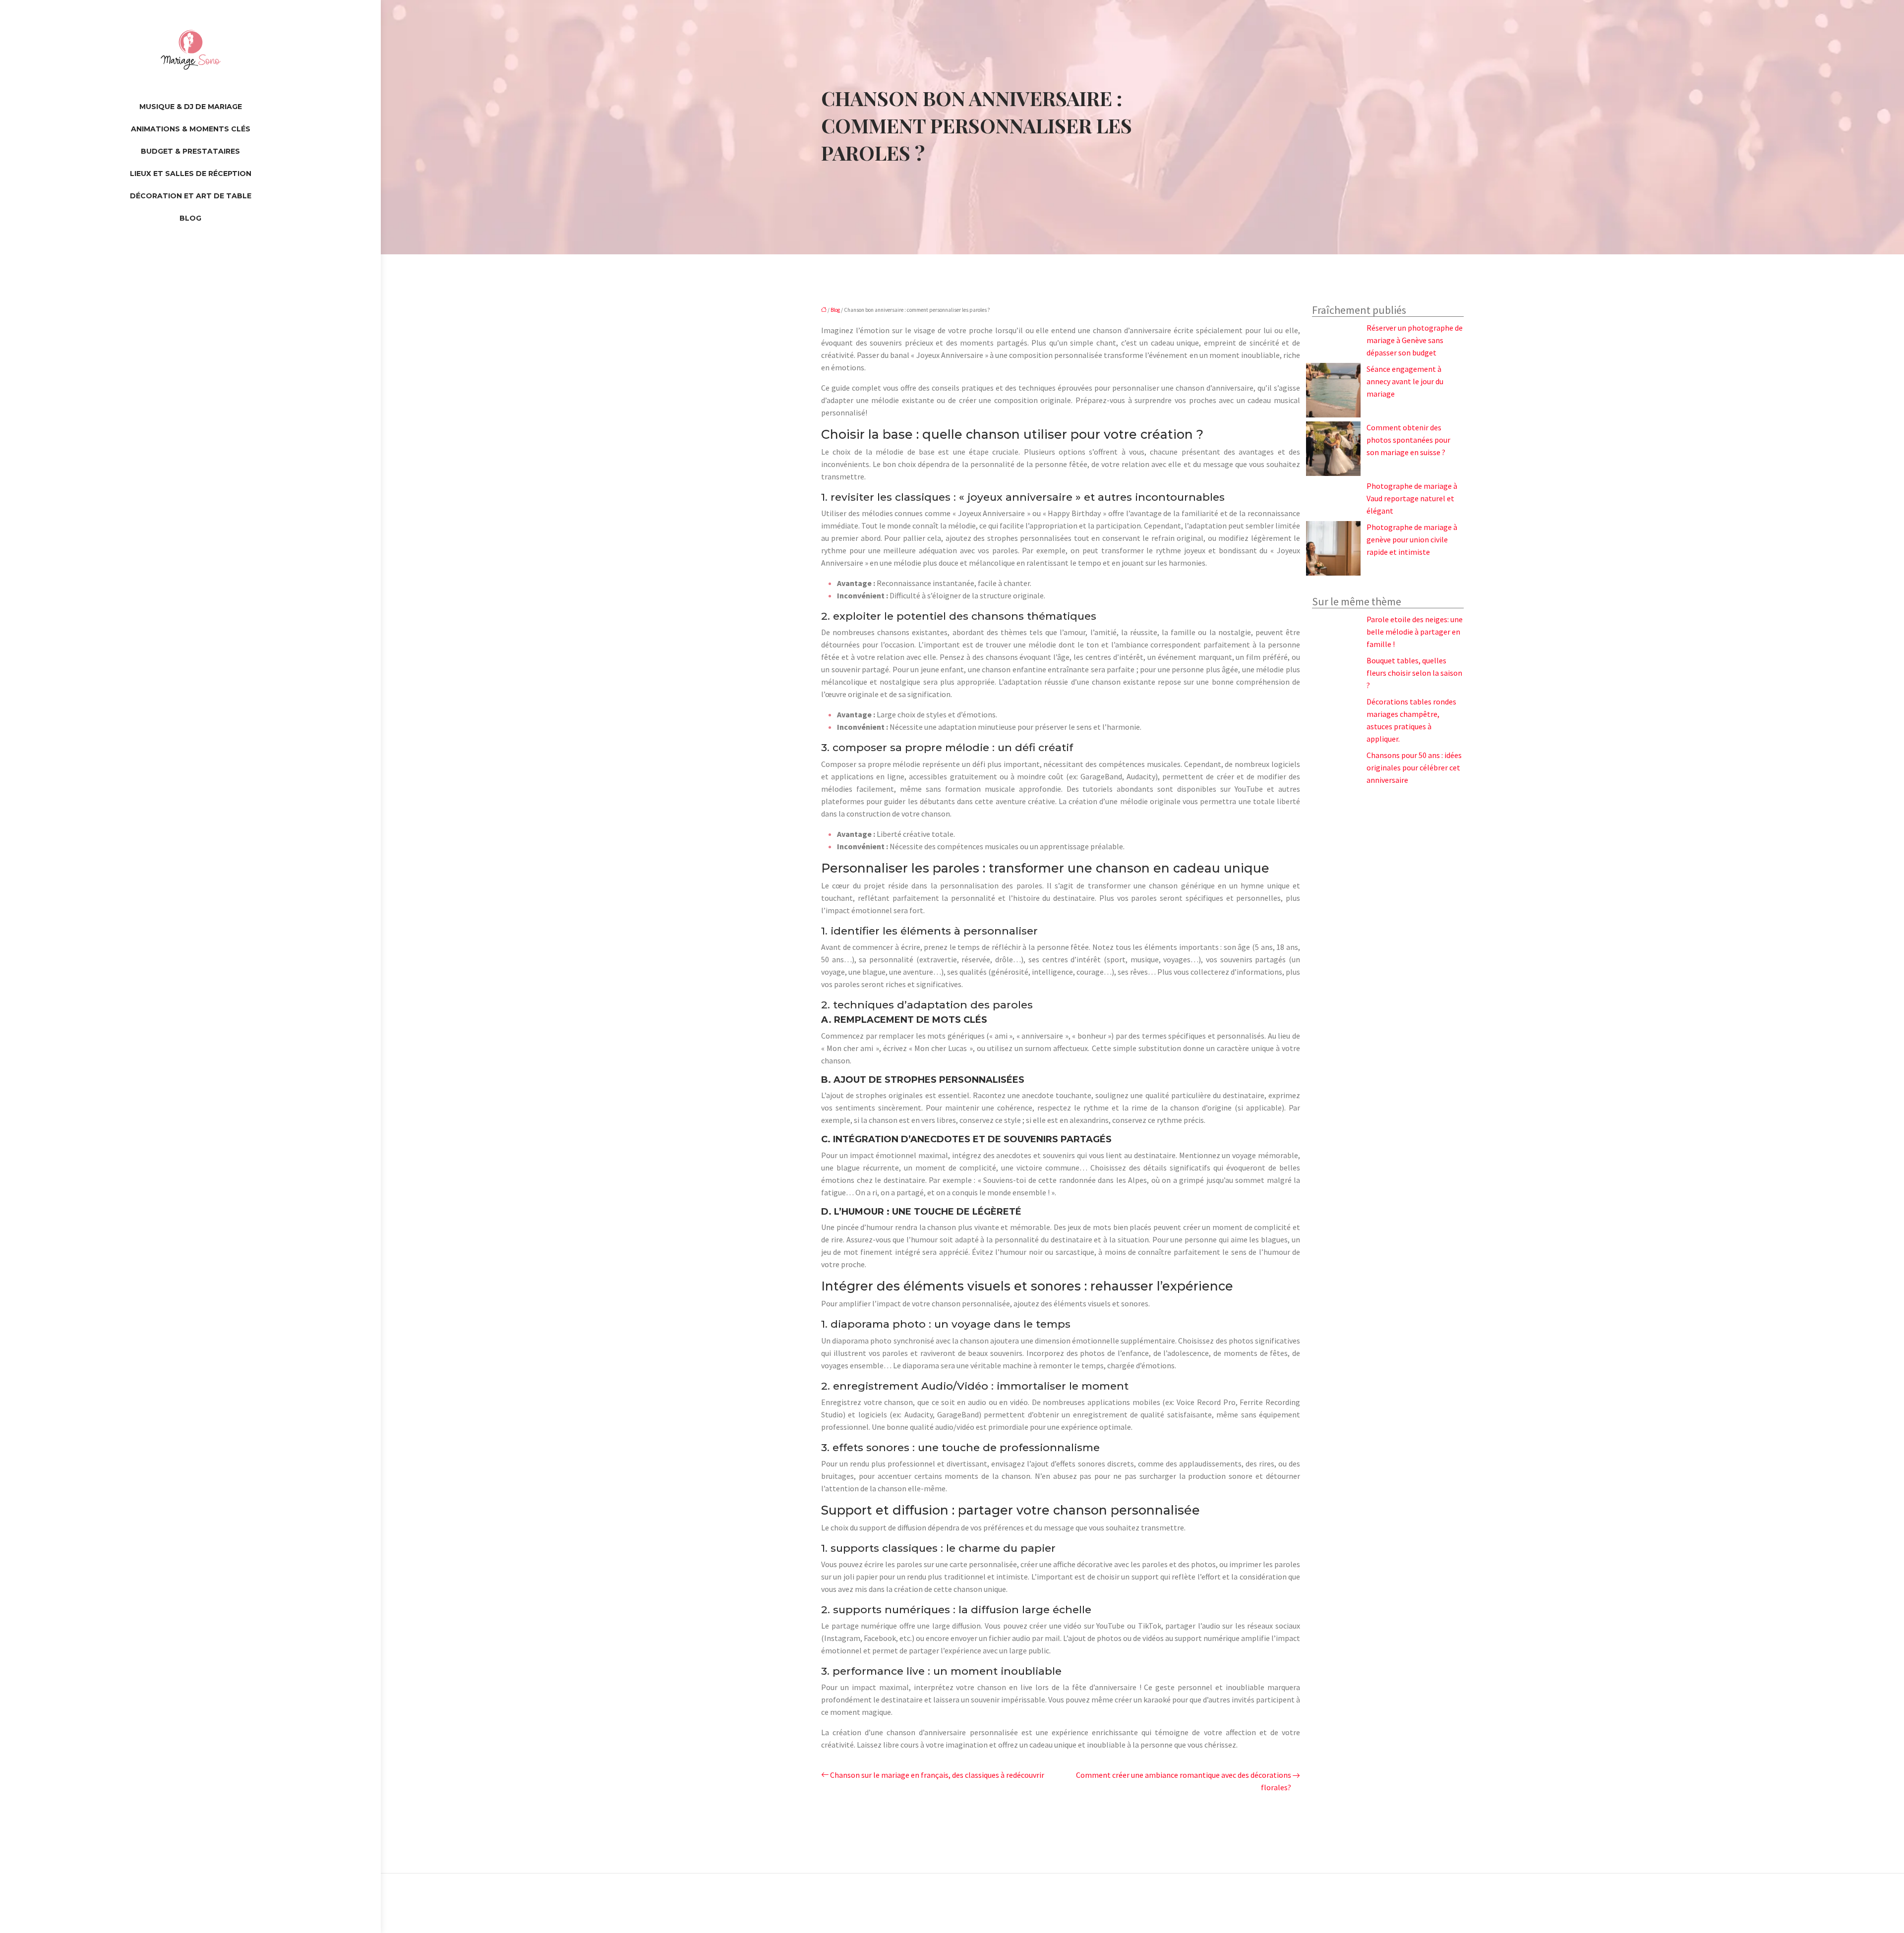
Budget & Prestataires (190, 151)
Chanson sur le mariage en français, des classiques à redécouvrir (937, 1775)
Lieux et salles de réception (191, 174)
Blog (190, 218)
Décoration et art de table (191, 196)
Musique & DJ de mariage (191, 107)
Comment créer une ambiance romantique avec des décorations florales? (1184, 1781)
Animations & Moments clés (191, 129)
